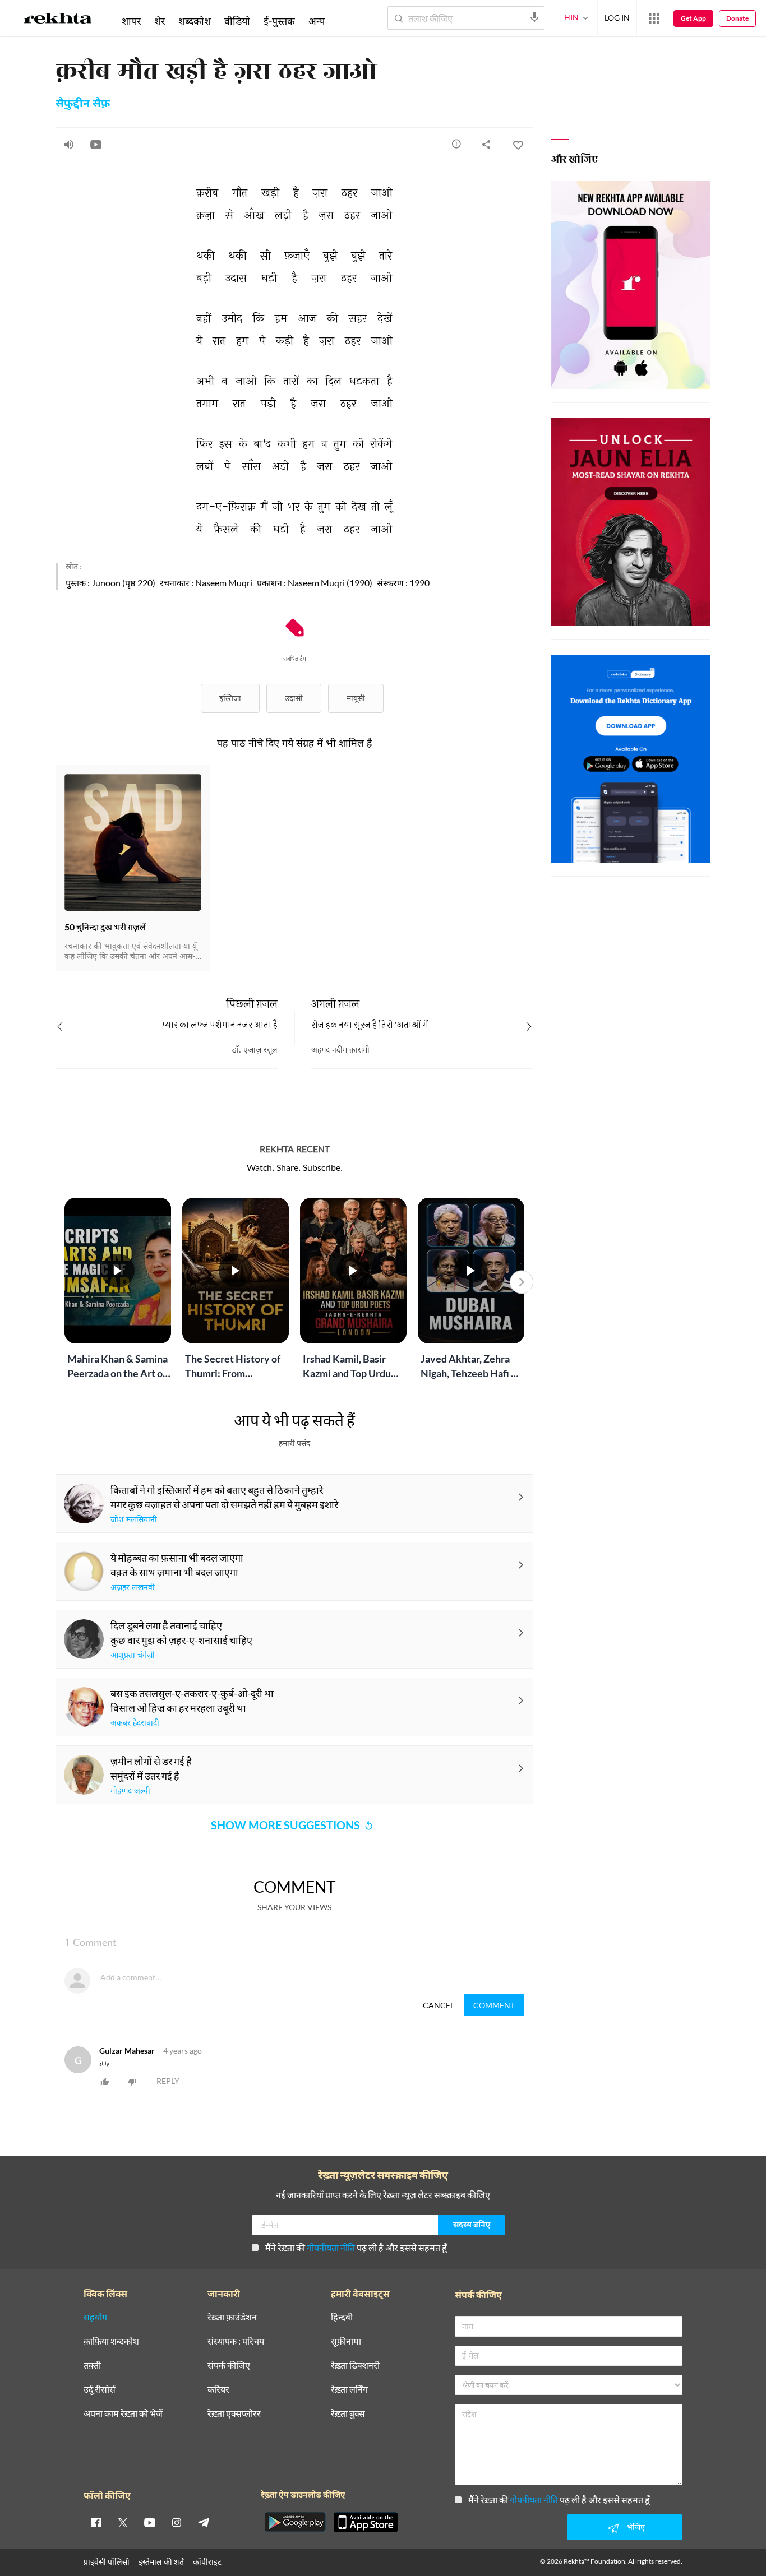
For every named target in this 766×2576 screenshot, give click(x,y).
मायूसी (356, 698)
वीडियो (237, 21)
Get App (693, 18)
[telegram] (204, 2522)
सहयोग (95, 2317)
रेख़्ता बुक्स (348, 2414)
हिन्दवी (342, 2317)
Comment (494, 2005)
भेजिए (636, 2527)
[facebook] (96, 2522)
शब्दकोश (195, 21)
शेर (160, 21)
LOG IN (617, 18)
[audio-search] (534, 17)
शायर (131, 21)
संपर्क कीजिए (229, 2366)
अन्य (317, 21)
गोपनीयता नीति (331, 2247)
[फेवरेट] (518, 144)
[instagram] (177, 2522)
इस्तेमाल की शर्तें (161, 2562)
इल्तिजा (230, 698)
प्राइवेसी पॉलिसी (107, 2562)
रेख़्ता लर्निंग (349, 2390)
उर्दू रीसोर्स (100, 2390)
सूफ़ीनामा (346, 2341)
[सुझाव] (456, 143)
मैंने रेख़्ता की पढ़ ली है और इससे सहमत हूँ (356, 2247)
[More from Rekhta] (654, 18)
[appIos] (366, 2522)
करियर (218, 2390)
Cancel (439, 2005)
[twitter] (123, 2522)
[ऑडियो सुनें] (69, 144)
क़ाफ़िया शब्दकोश (111, 2341)
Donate (737, 18)
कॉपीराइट (207, 2562)
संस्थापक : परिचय (236, 2341)
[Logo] (58, 20)
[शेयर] (486, 144)
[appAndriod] (295, 2522)
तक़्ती (92, 2366)
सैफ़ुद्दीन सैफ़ (83, 104)
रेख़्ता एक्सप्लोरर (234, 2414)
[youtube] (150, 2522)
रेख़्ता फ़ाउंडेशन (232, 2317)
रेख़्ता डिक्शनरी (355, 2366)
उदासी (294, 698)
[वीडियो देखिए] (96, 144)
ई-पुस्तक (279, 21)
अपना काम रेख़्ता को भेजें (123, 2414)
